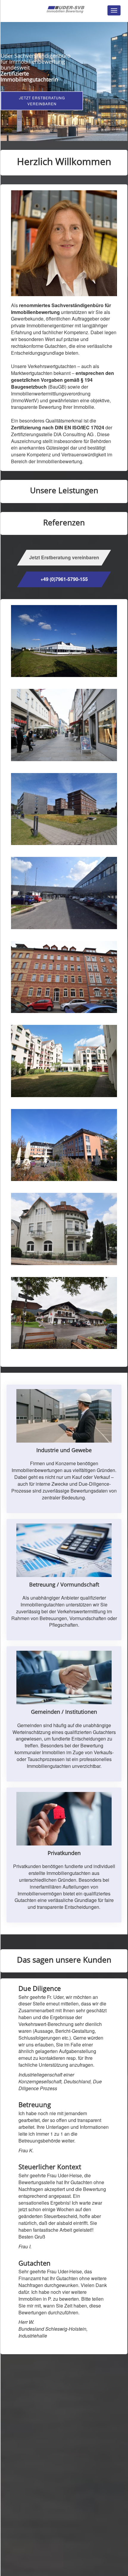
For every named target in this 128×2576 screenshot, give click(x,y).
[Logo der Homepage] (66, 9)
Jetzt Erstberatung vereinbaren (42, 101)
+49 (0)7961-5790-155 (64, 579)
